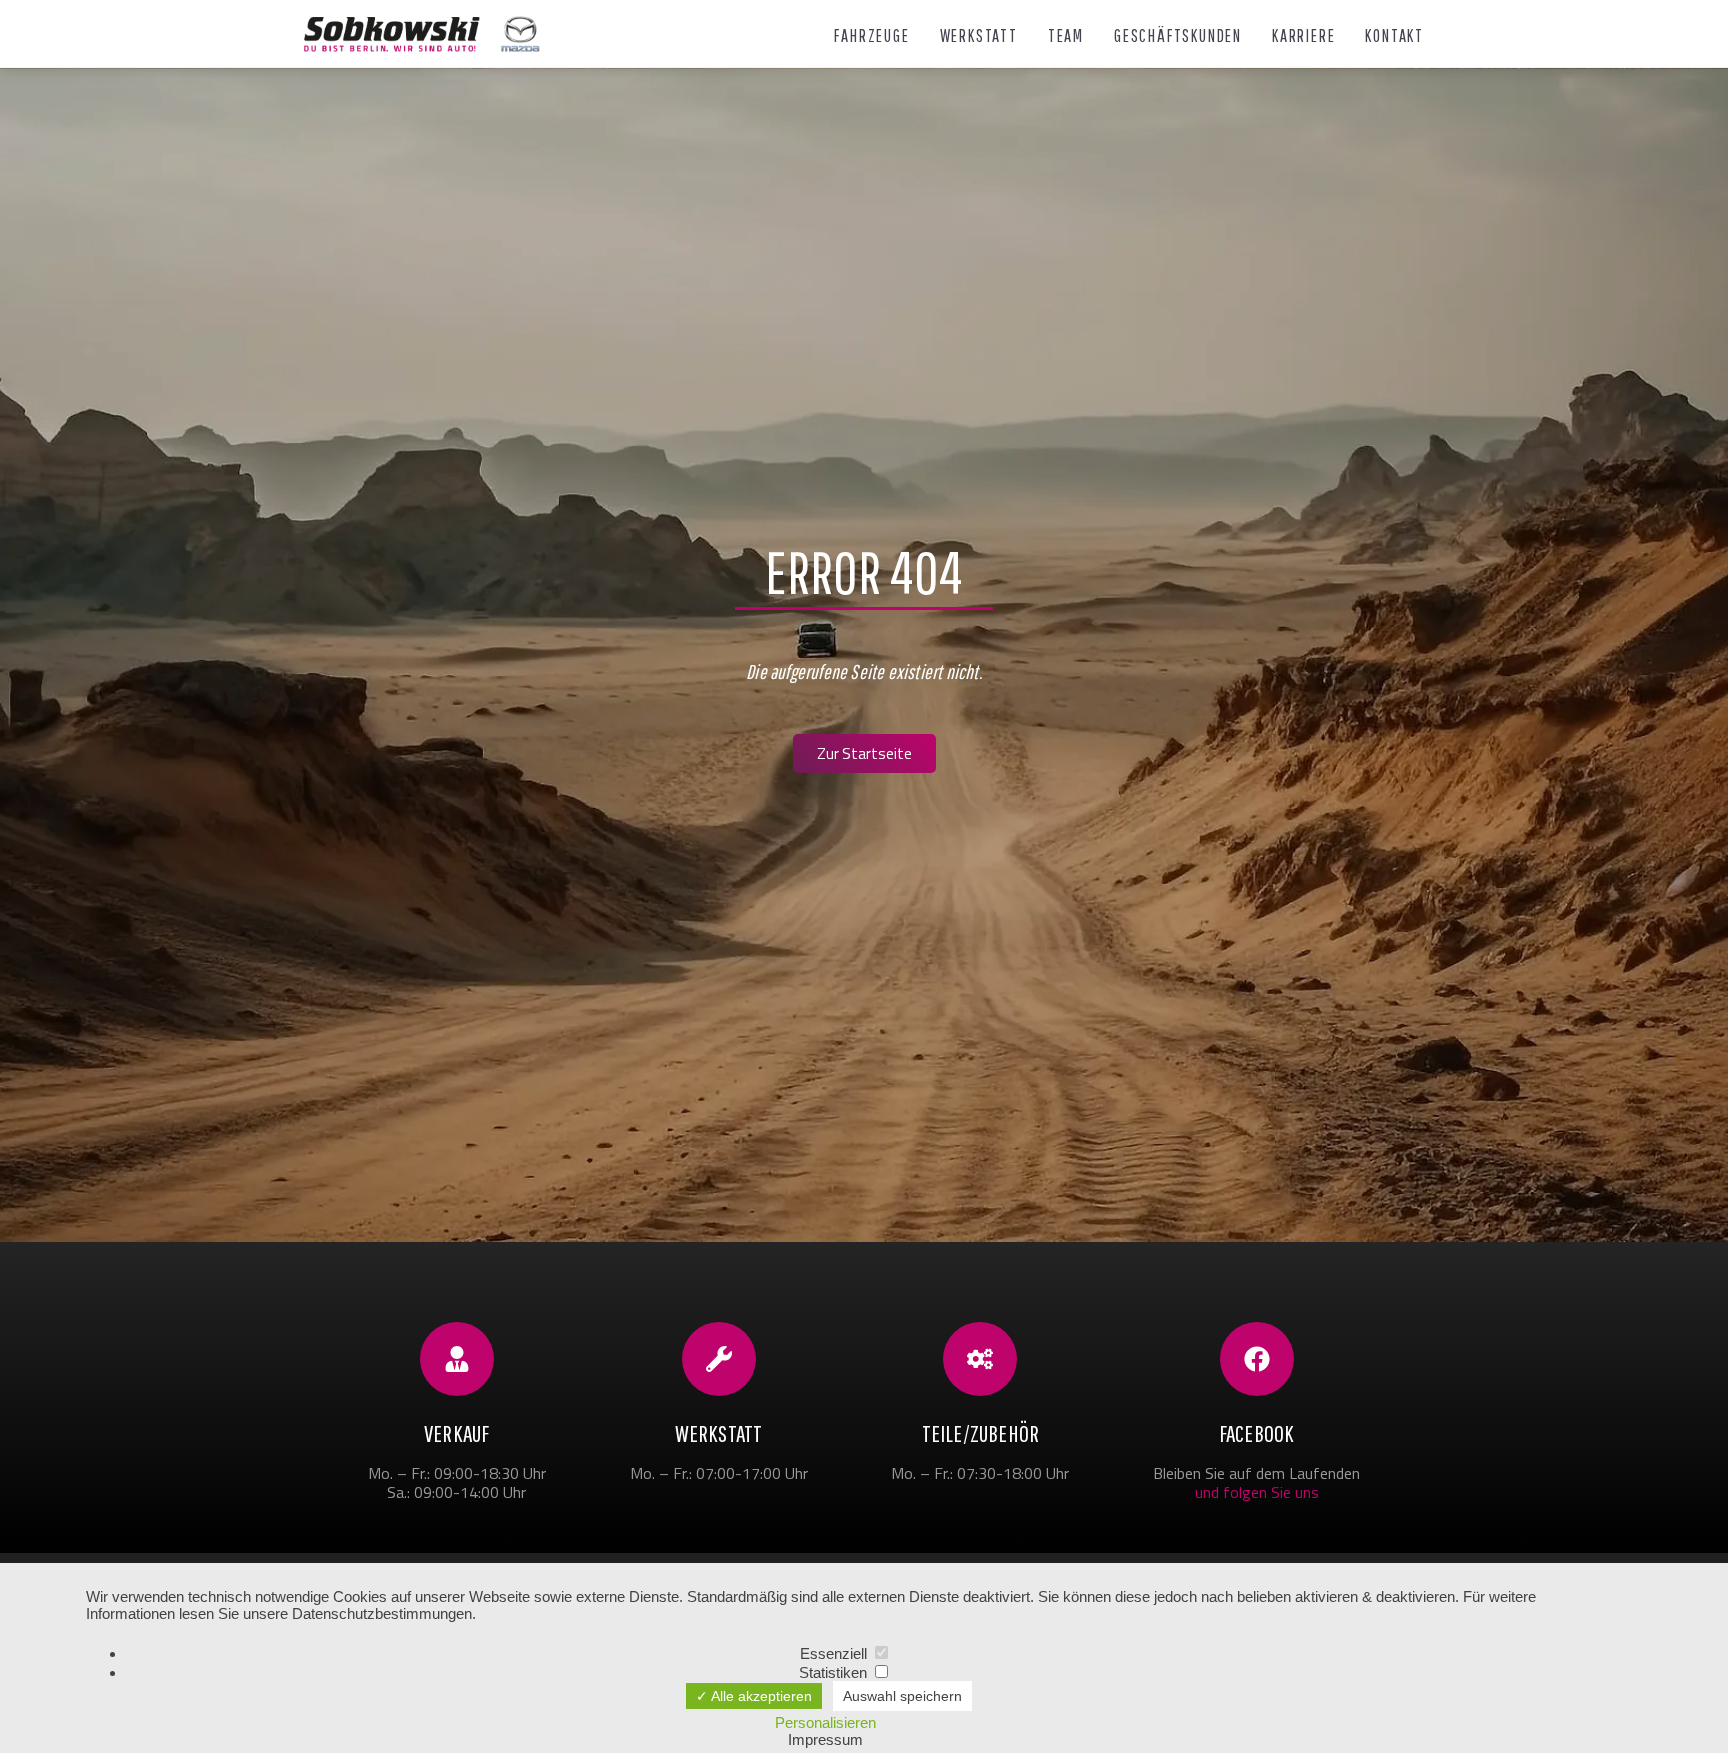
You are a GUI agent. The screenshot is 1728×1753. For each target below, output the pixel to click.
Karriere (1303, 36)
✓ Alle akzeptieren (754, 1696)
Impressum (825, 1739)
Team (1066, 36)
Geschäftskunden (1178, 36)
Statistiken (835, 1672)
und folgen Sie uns (1257, 1492)
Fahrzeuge (871, 36)
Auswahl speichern (902, 1696)
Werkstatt (979, 36)
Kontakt (1394, 36)
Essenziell (835, 1653)
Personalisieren (825, 1722)
